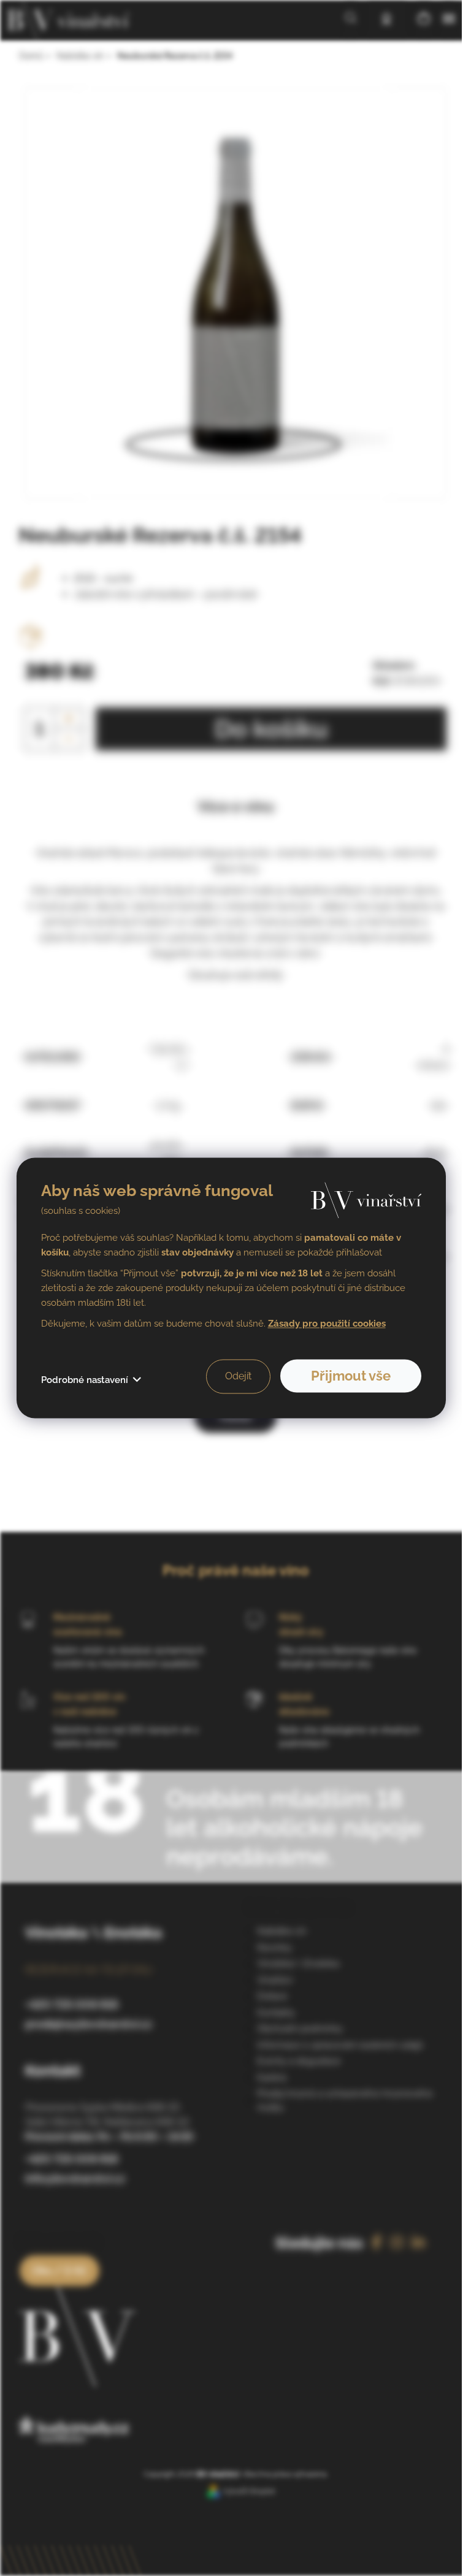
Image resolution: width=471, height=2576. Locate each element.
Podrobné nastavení (85, 1381)
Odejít (238, 1377)
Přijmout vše (351, 1376)
